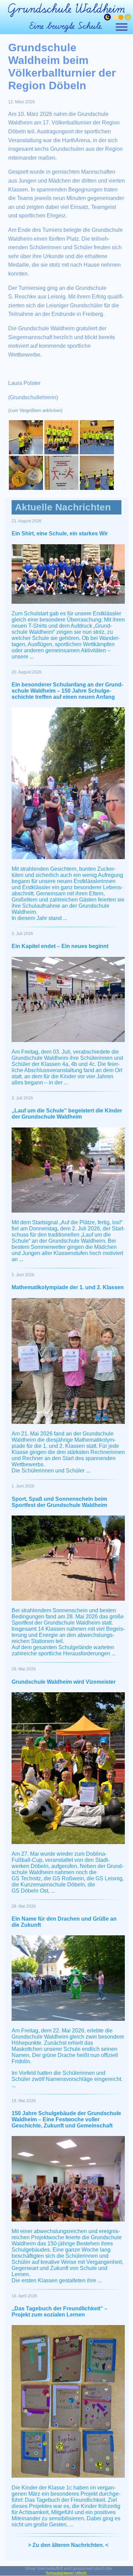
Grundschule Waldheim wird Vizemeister (64, 1682)
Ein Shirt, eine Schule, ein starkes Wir (60, 533)
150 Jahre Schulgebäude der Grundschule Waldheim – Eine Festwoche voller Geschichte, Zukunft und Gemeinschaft (66, 2119)
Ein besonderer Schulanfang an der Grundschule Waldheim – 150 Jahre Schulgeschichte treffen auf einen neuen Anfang (67, 691)
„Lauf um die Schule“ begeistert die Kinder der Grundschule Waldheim (67, 1114)
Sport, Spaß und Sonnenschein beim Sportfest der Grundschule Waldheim (59, 1502)
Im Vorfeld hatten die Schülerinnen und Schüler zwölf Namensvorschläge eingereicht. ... (67, 2079)
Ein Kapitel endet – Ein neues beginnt (60, 946)
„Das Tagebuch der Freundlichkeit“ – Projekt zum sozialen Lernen (60, 2312)
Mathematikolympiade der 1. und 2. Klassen (68, 1287)
